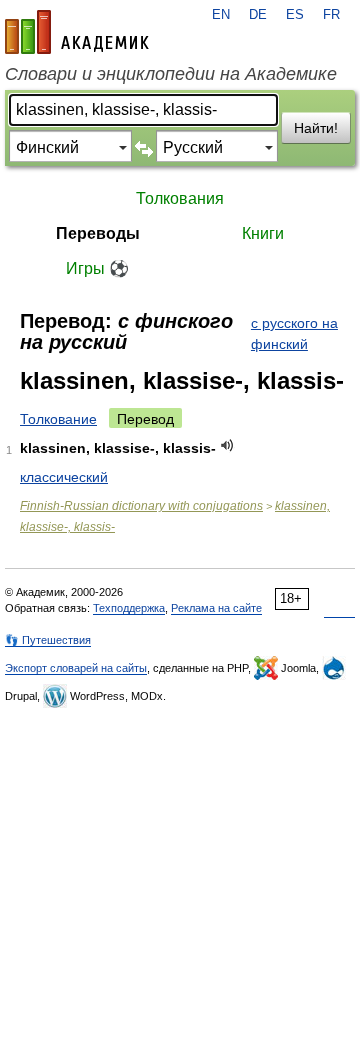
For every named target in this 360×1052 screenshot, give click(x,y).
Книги (263, 233)
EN (221, 15)
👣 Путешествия (48, 640)
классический (64, 477)
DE (258, 15)
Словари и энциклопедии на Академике (171, 74)
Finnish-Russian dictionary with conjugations (141, 506)
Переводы (98, 233)
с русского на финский (294, 333)
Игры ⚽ (97, 268)
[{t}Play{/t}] (227, 445)
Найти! (316, 128)
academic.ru (77, 32)
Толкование (58, 419)
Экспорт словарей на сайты (76, 668)
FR (331, 15)
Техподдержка (129, 608)
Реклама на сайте (216, 608)
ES (295, 15)
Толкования (180, 198)
